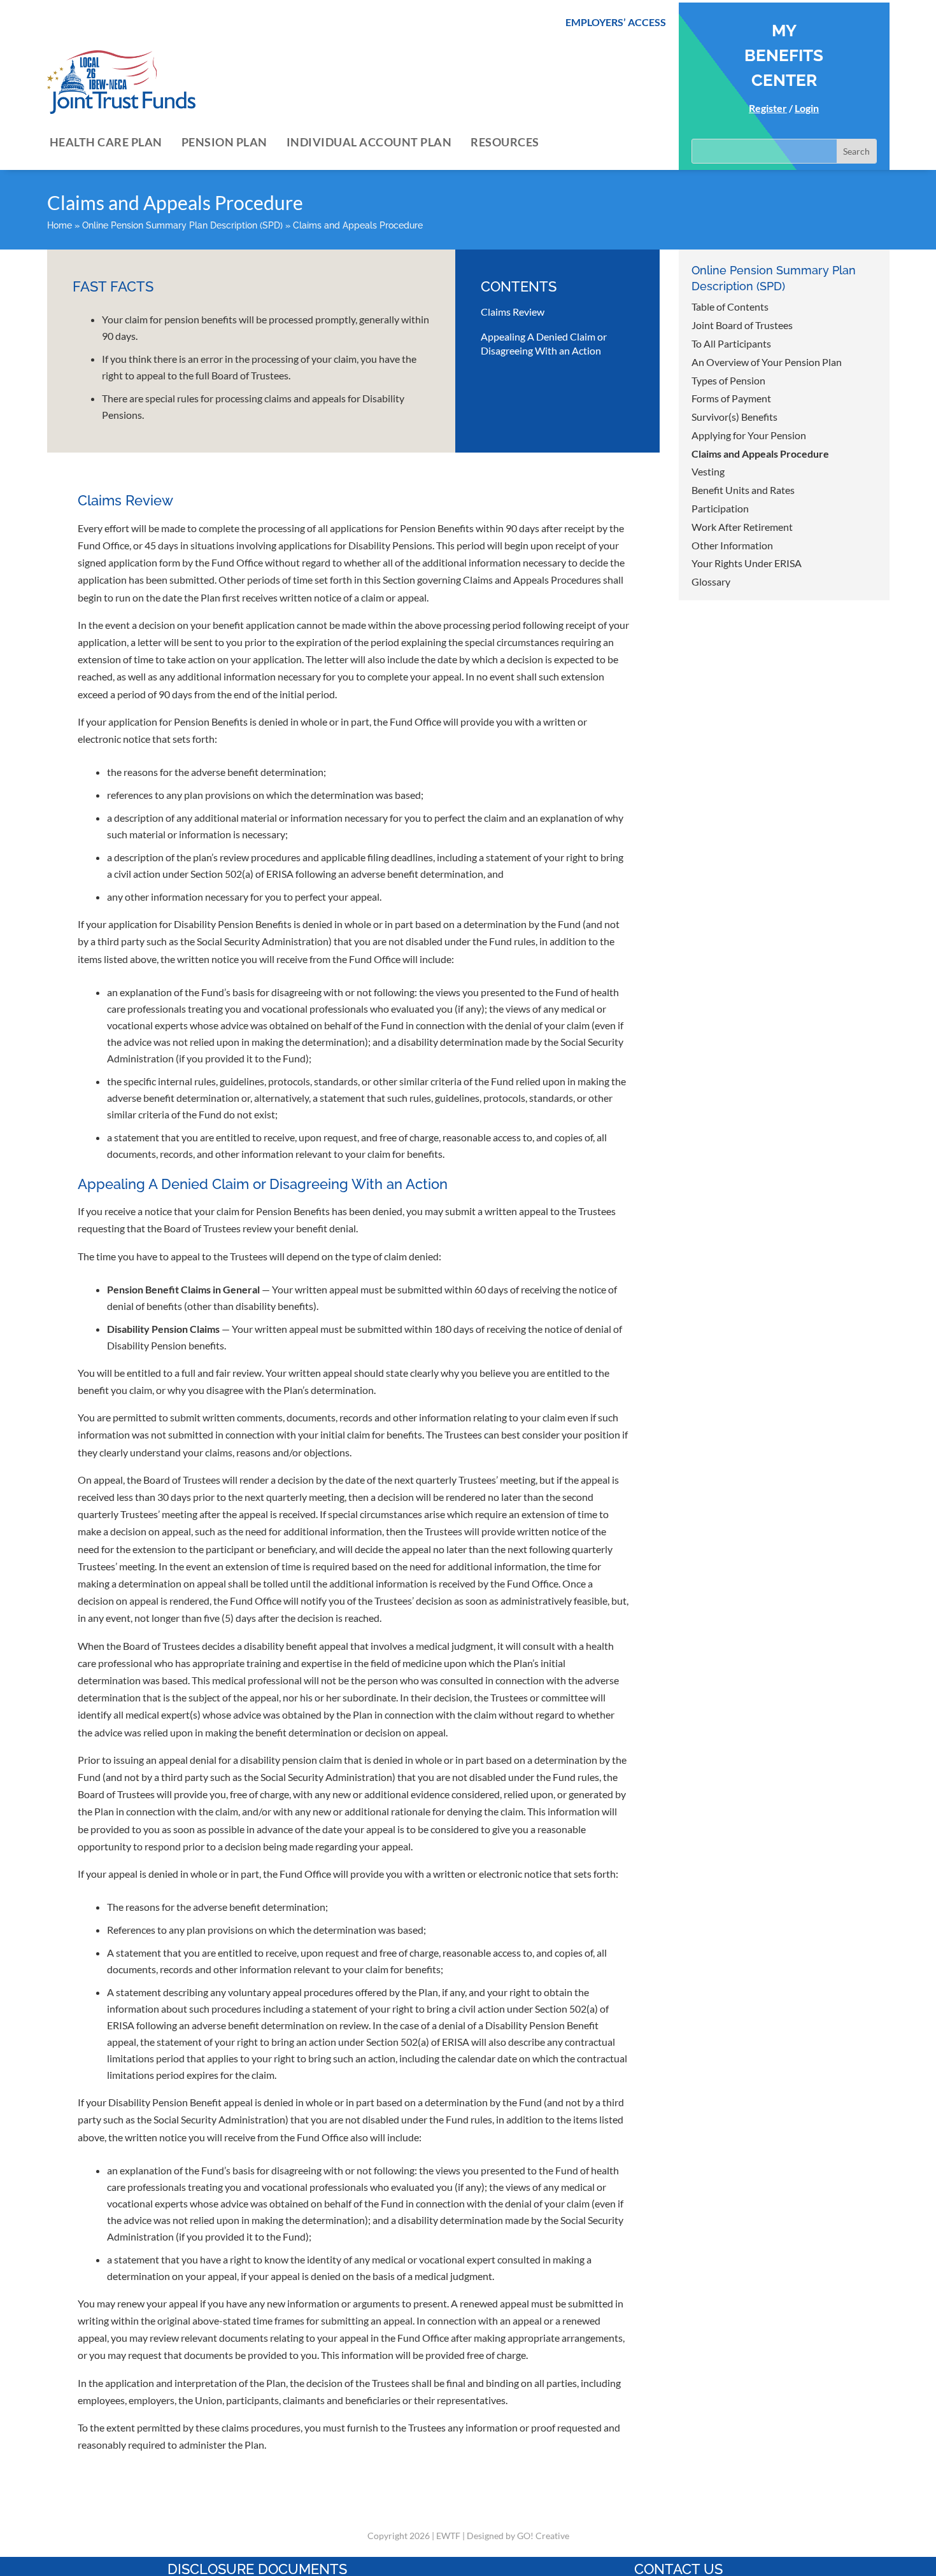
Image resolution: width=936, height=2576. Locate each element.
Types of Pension (728, 380)
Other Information (732, 545)
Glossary (711, 581)
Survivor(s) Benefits (734, 417)
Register (768, 108)
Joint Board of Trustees (742, 325)
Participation (720, 508)
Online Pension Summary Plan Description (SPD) (182, 225)
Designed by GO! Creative (518, 2536)
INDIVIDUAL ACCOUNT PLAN (369, 142)
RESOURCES (505, 142)
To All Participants (731, 343)
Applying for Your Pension (749, 435)
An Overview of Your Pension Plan (767, 362)
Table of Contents (730, 306)
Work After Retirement (742, 527)
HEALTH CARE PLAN (106, 142)
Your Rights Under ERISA (747, 563)
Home (60, 225)
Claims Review (513, 312)
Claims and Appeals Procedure (760, 454)
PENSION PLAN (224, 142)
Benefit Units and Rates (743, 490)
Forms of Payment (731, 398)
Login (807, 108)
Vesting (708, 471)
